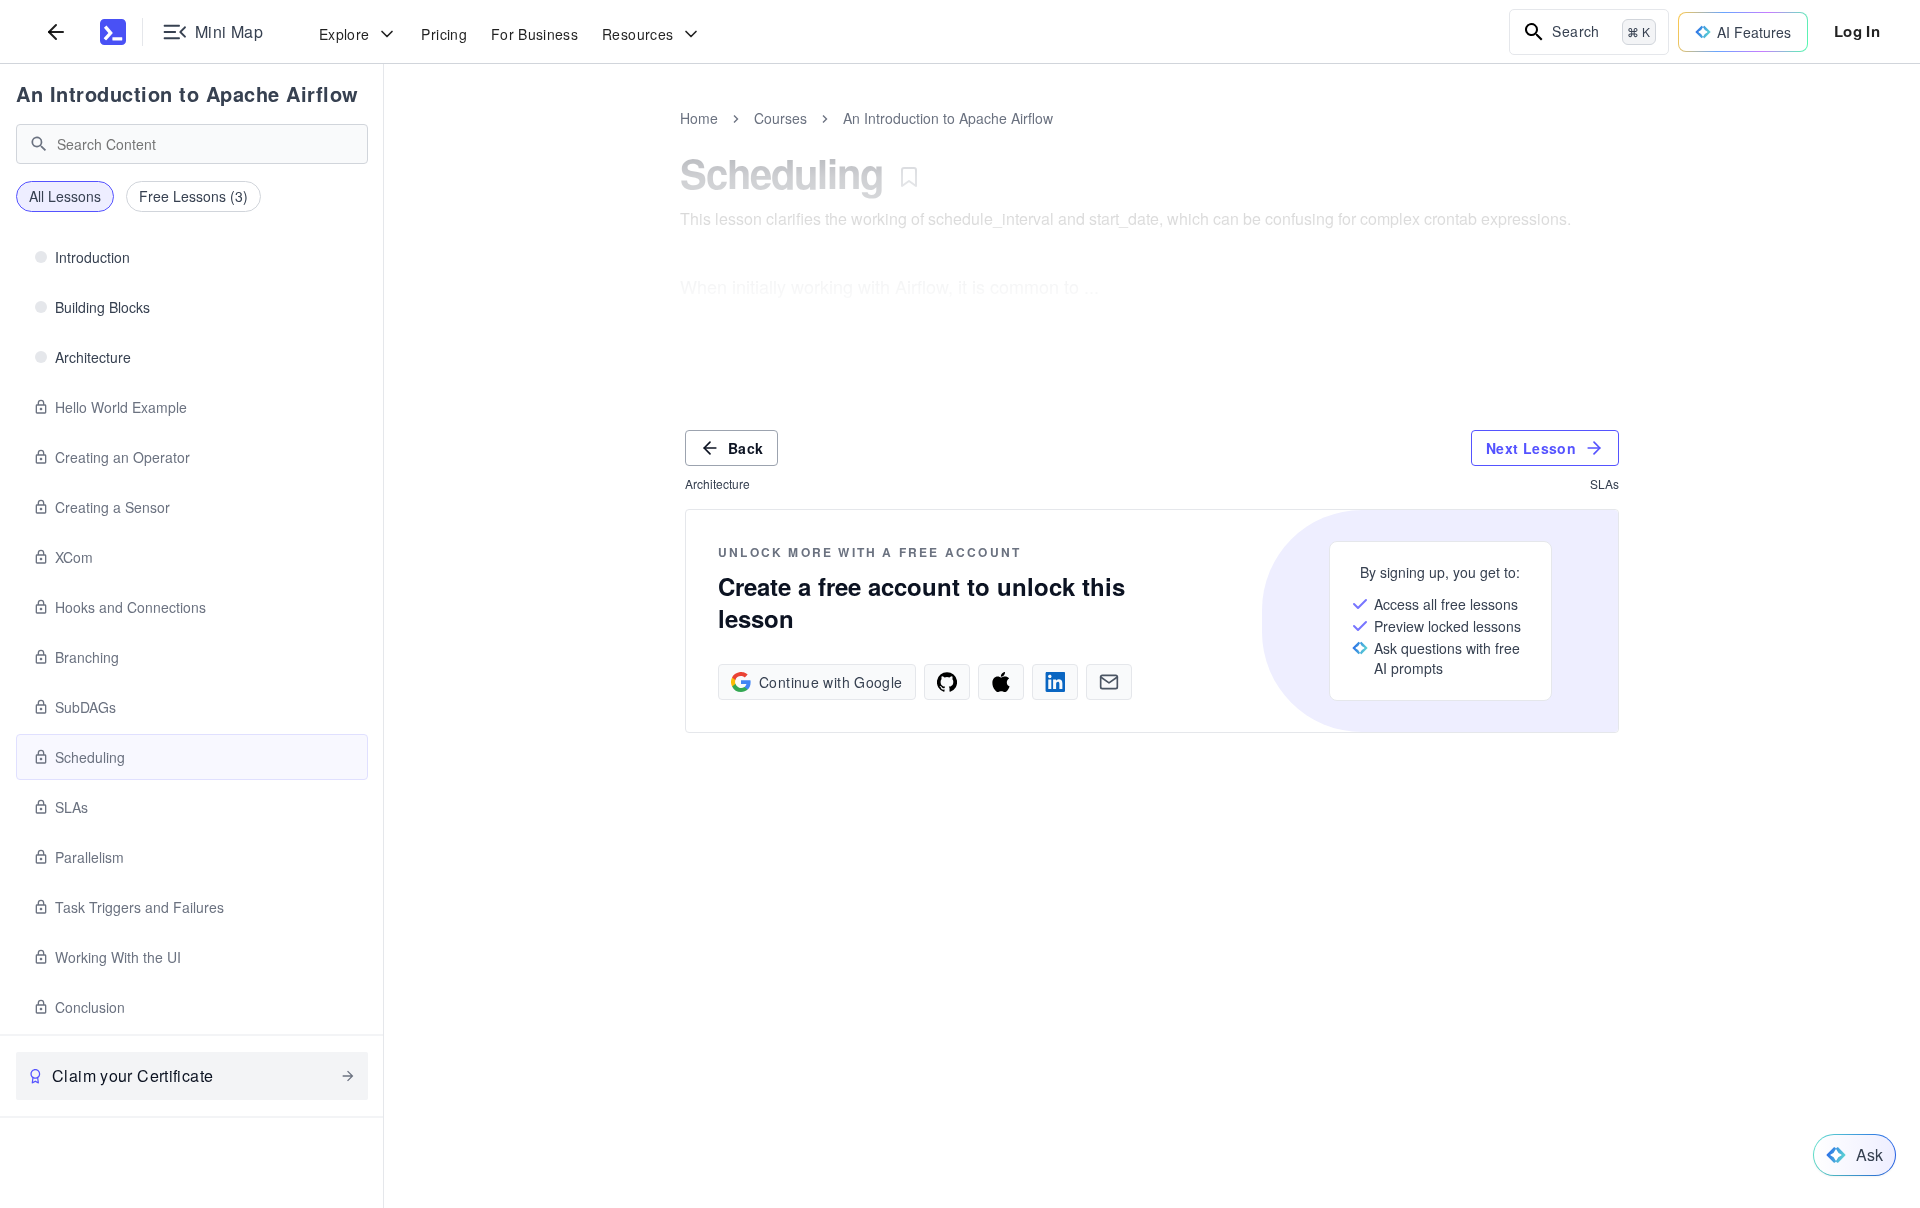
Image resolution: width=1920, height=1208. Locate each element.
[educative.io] (113, 32)
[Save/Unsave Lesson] (909, 177)
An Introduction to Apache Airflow (187, 93)
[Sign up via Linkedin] (1055, 682)
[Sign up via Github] (947, 682)
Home (699, 118)
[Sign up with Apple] (1001, 682)
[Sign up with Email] (1109, 682)
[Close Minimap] (384, 140)
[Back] (56, 31)
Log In (1857, 31)
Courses (780, 118)
